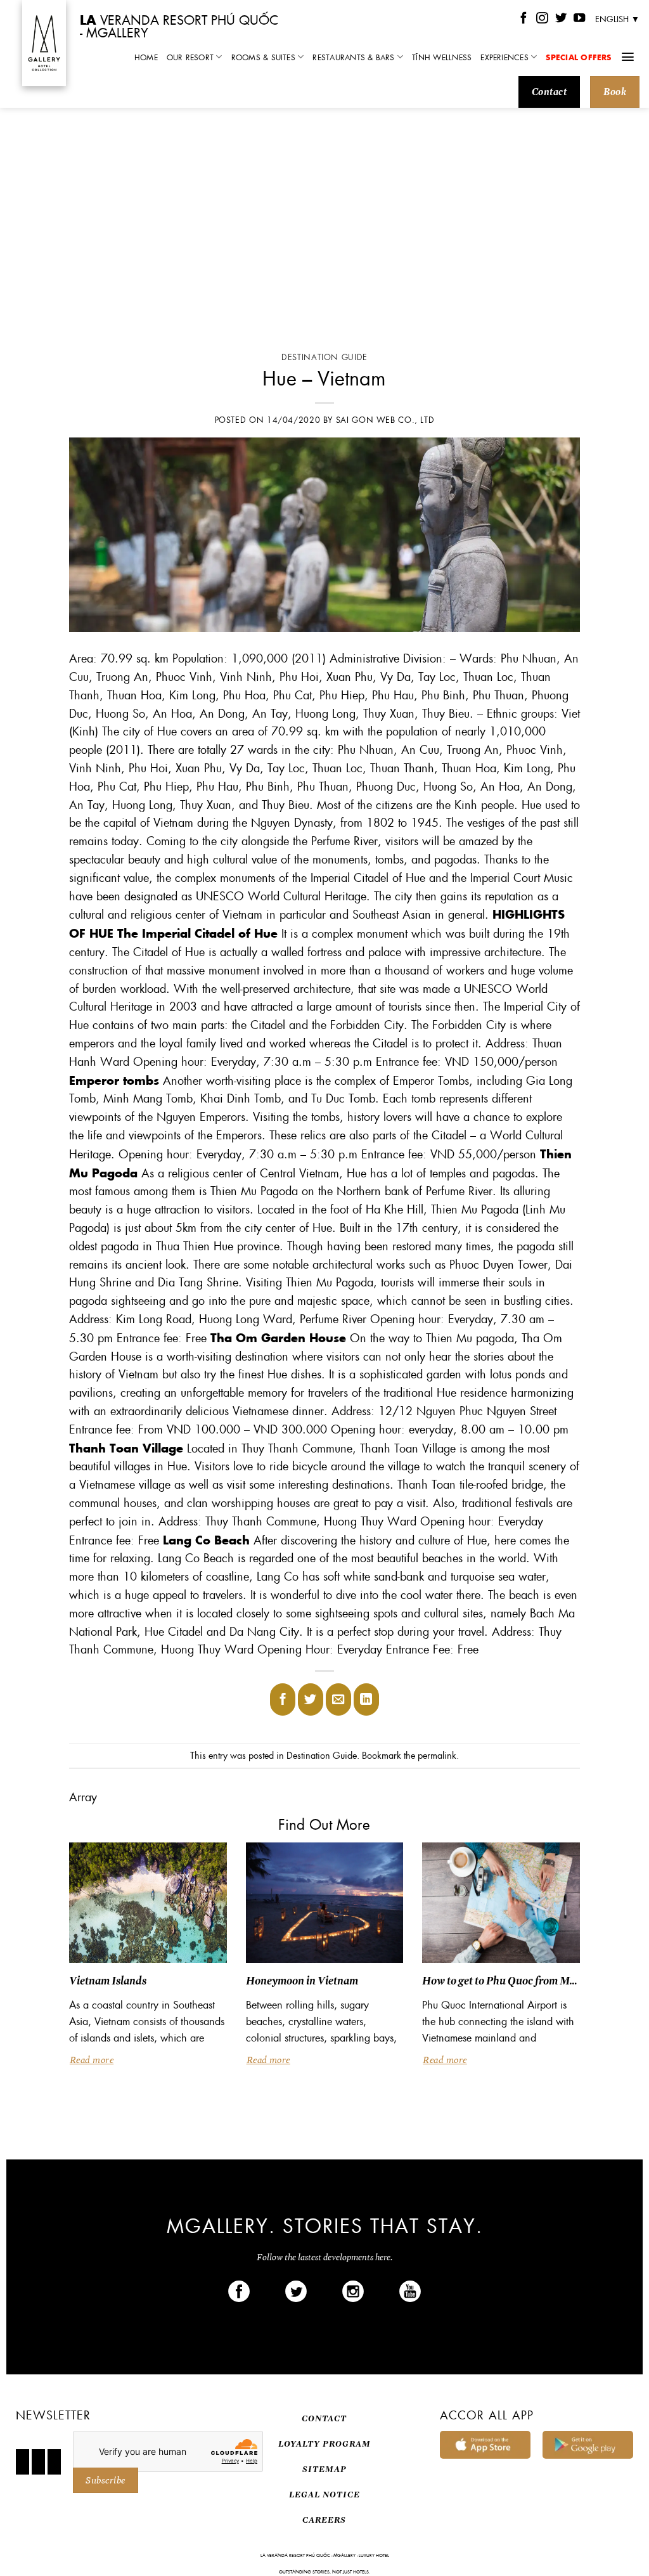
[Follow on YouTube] (579, 19)
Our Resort (190, 57)
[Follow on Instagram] (542, 19)
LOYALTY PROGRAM (324, 2444)
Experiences (504, 57)
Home (146, 57)
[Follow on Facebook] (524, 19)
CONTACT (324, 2418)
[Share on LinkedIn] (366, 1699)
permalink (437, 1755)
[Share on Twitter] (311, 1699)
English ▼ (617, 19)
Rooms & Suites (263, 57)
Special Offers (578, 57)
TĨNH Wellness (442, 57)
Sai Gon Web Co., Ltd (385, 420)
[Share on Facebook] (283, 1699)
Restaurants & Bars (353, 57)
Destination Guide (324, 357)
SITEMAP (324, 2469)
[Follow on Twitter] (561, 19)
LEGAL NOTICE (324, 2495)
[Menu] (628, 57)
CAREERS (324, 2520)
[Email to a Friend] (338, 1699)
